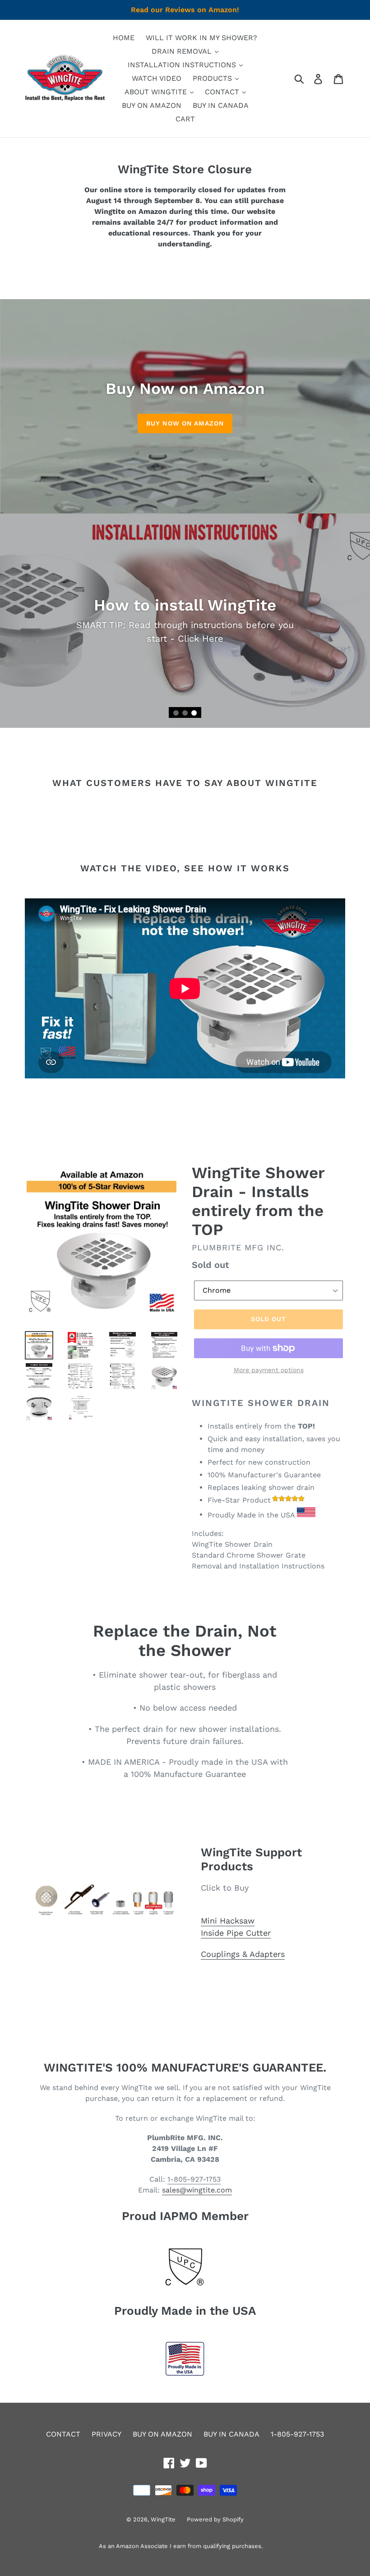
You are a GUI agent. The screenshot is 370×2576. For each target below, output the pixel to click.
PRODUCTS (213, 78)
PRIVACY (106, 2434)
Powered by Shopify (215, 2519)
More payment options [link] (269, 1370)
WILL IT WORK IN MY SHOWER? (201, 38)
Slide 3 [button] (194, 713)
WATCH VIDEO (157, 78)
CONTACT (223, 92)
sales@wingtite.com (197, 2190)
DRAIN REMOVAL (183, 51)
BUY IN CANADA (221, 105)
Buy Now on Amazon (185, 423)
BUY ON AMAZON (152, 105)
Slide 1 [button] (176, 713)
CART (185, 119)
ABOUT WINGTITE (157, 92)
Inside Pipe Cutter (236, 1933)
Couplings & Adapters (243, 1954)
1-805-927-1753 (194, 2179)
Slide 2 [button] (185, 713)
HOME (124, 38)
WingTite (163, 2519)
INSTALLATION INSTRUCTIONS (183, 65)
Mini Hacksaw (228, 1921)
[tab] (176, 713)
